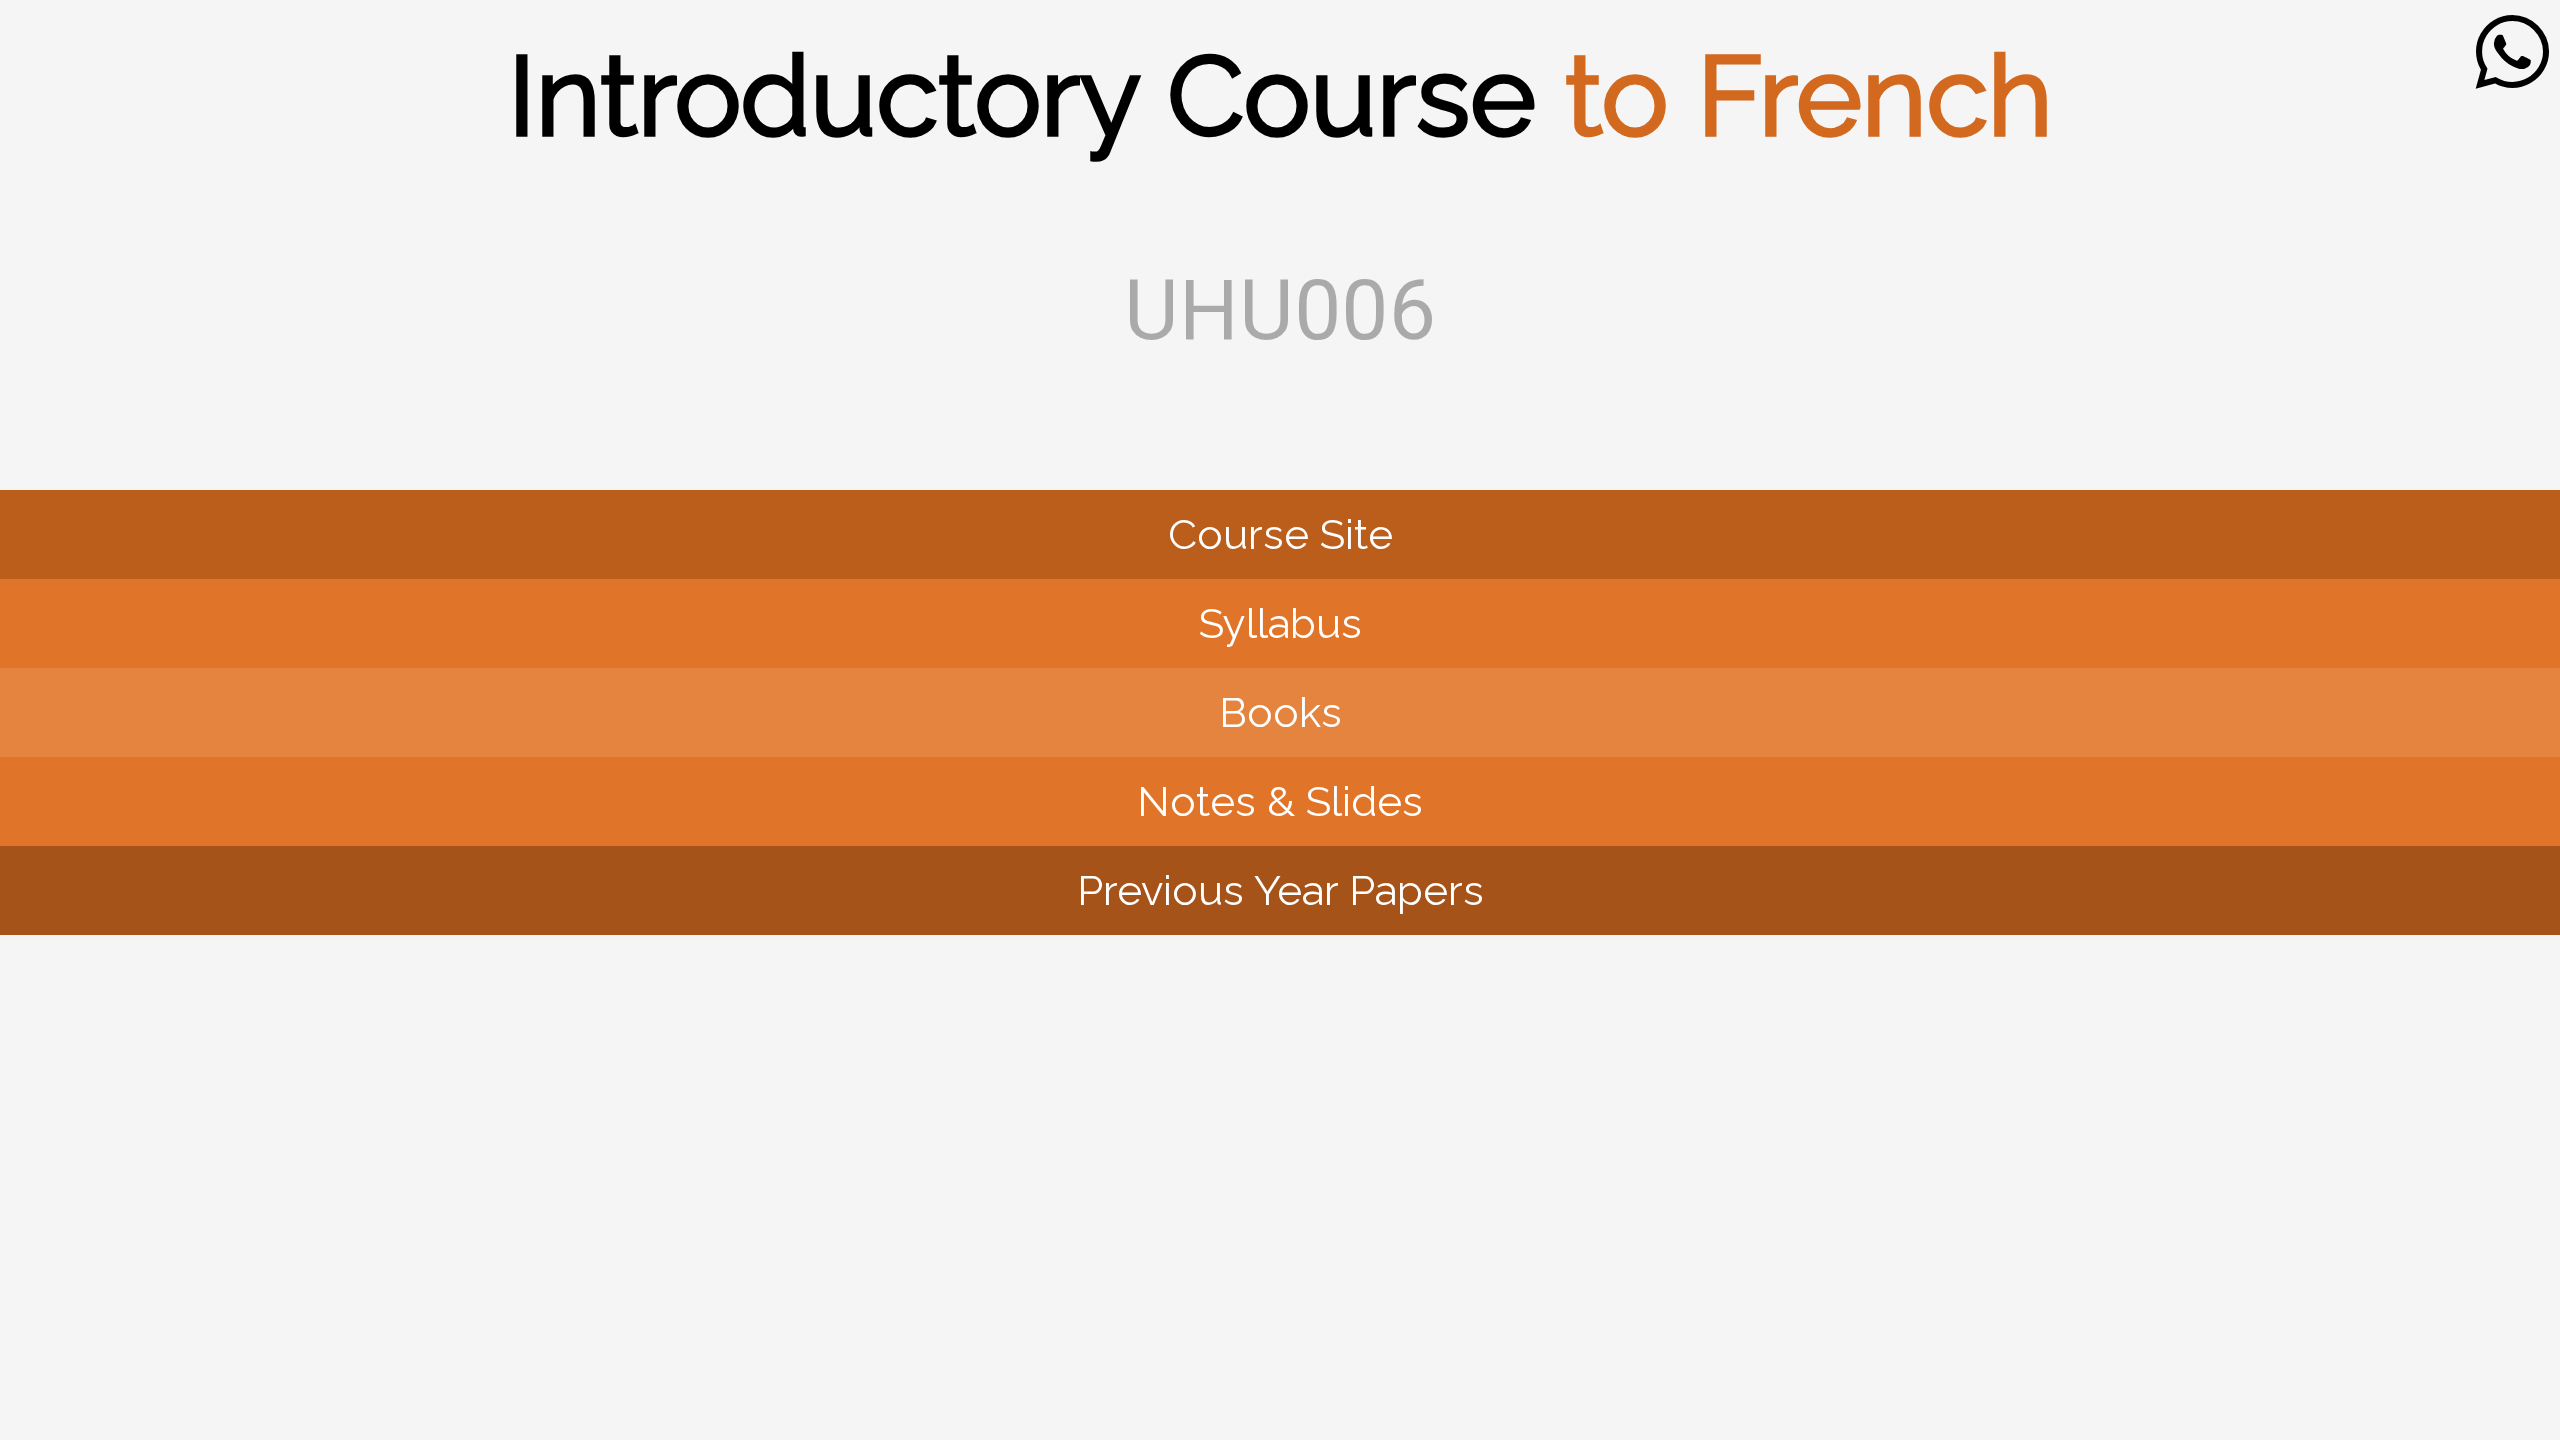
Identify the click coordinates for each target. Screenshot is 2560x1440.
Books (1280, 712)
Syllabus (1280, 623)
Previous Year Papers (1280, 890)
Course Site (1280, 534)
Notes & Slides (1280, 801)
